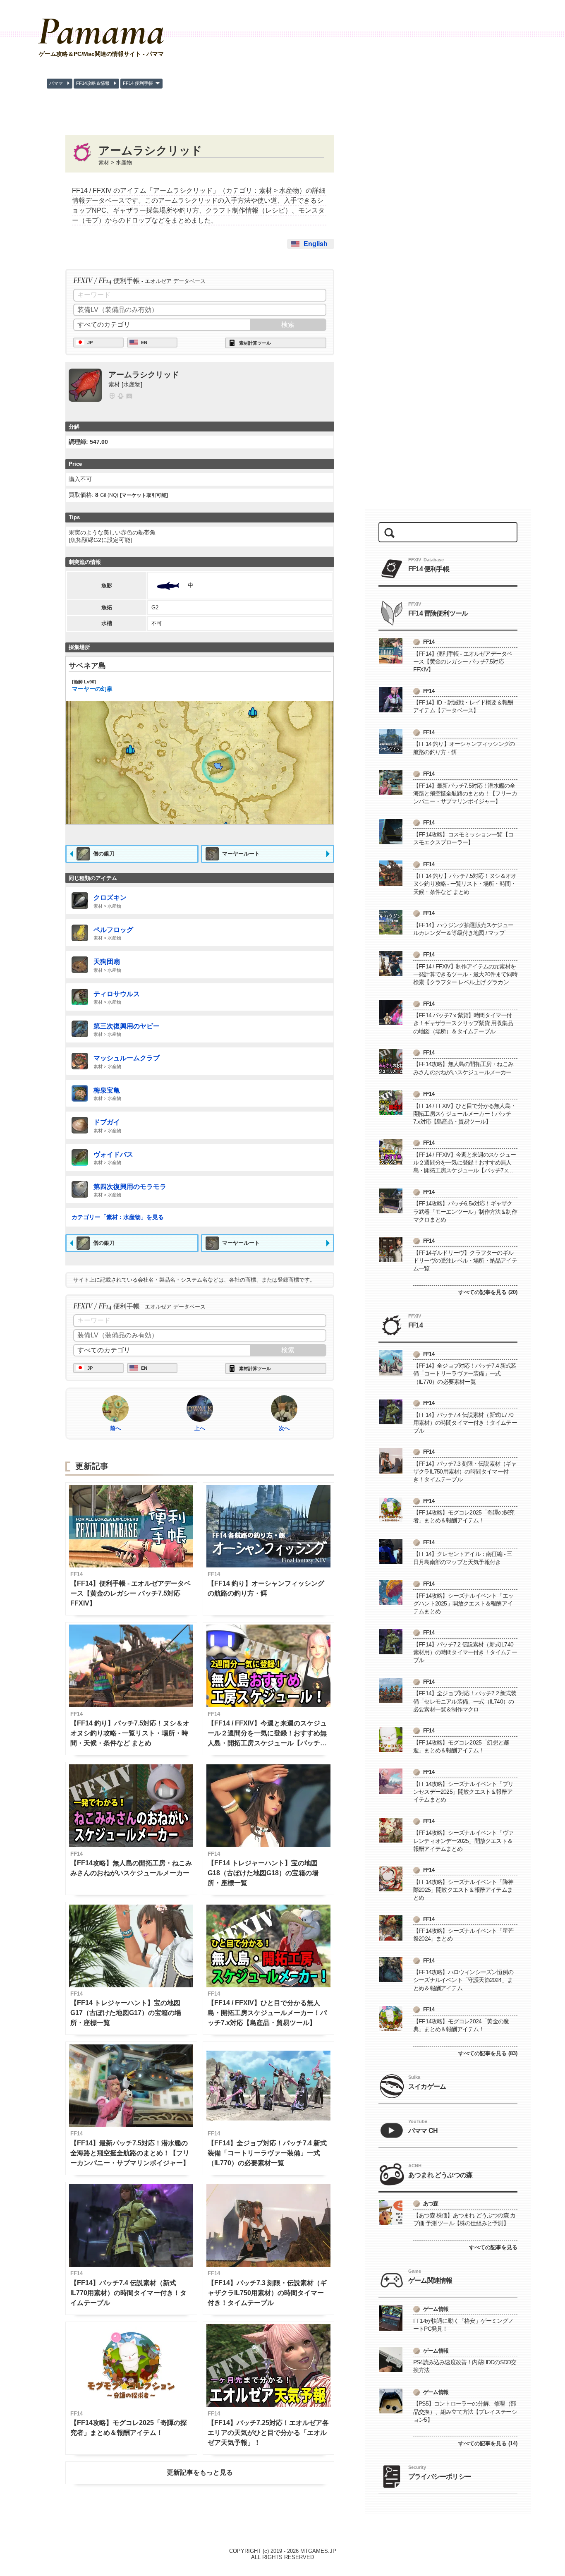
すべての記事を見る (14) (488, 2443)
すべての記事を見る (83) (488, 2053)
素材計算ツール (255, 343)
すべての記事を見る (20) (488, 1292)
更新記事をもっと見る (200, 2472)
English (316, 244)
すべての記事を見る (493, 2247)
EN (144, 343)
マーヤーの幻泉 (92, 686)
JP (90, 343)
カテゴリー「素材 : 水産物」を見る (118, 1217)
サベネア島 (87, 666)
